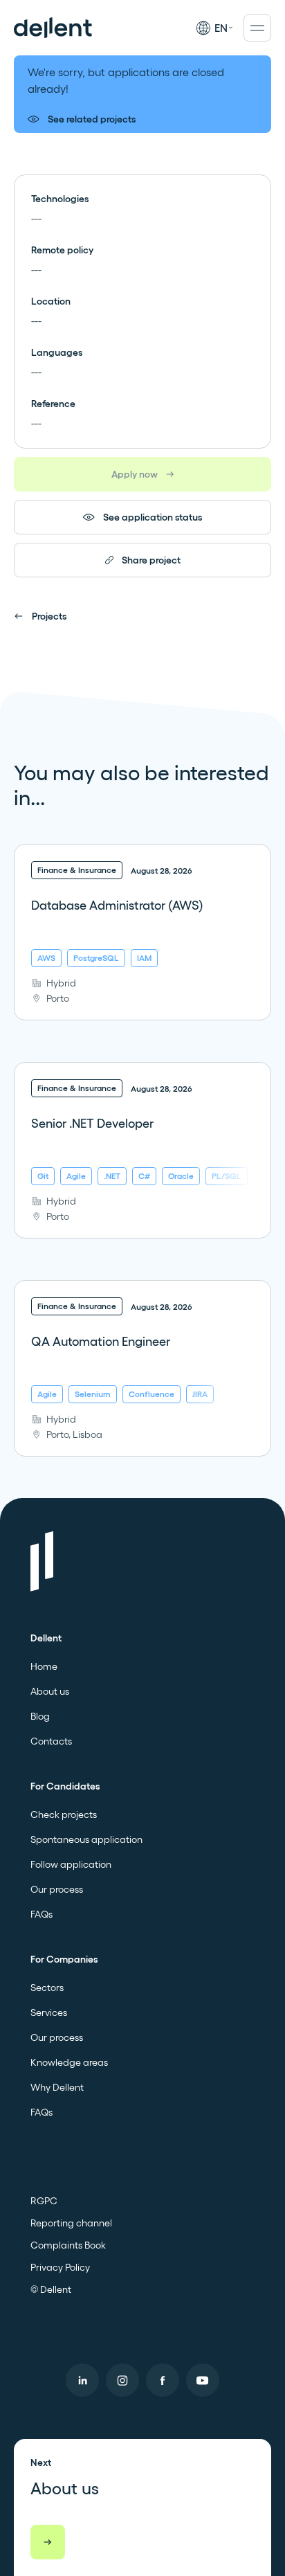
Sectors (47, 1988)
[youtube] (203, 2380)
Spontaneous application (86, 1839)
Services (49, 2012)
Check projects (64, 1814)
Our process (57, 1889)
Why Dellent (57, 2087)
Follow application (71, 1864)
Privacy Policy (60, 2267)
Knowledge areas (69, 2062)
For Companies (64, 1959)
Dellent (46, 1638)
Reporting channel (71, 2223)
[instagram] (122, 2380)
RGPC (44, 2201)
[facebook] (163, 2380)
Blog (40, 1716)
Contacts (51, 1741)
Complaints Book (68, 2245)
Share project (151, 560)
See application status (153, 517)
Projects (49, 616)
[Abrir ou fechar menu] (257, 28)
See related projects (92, 119)
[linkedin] (82, 2380)
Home (44, 1666)
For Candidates (65, 1786)
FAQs (42, 1914)
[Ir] (48, 2542)
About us (50, 1691)
